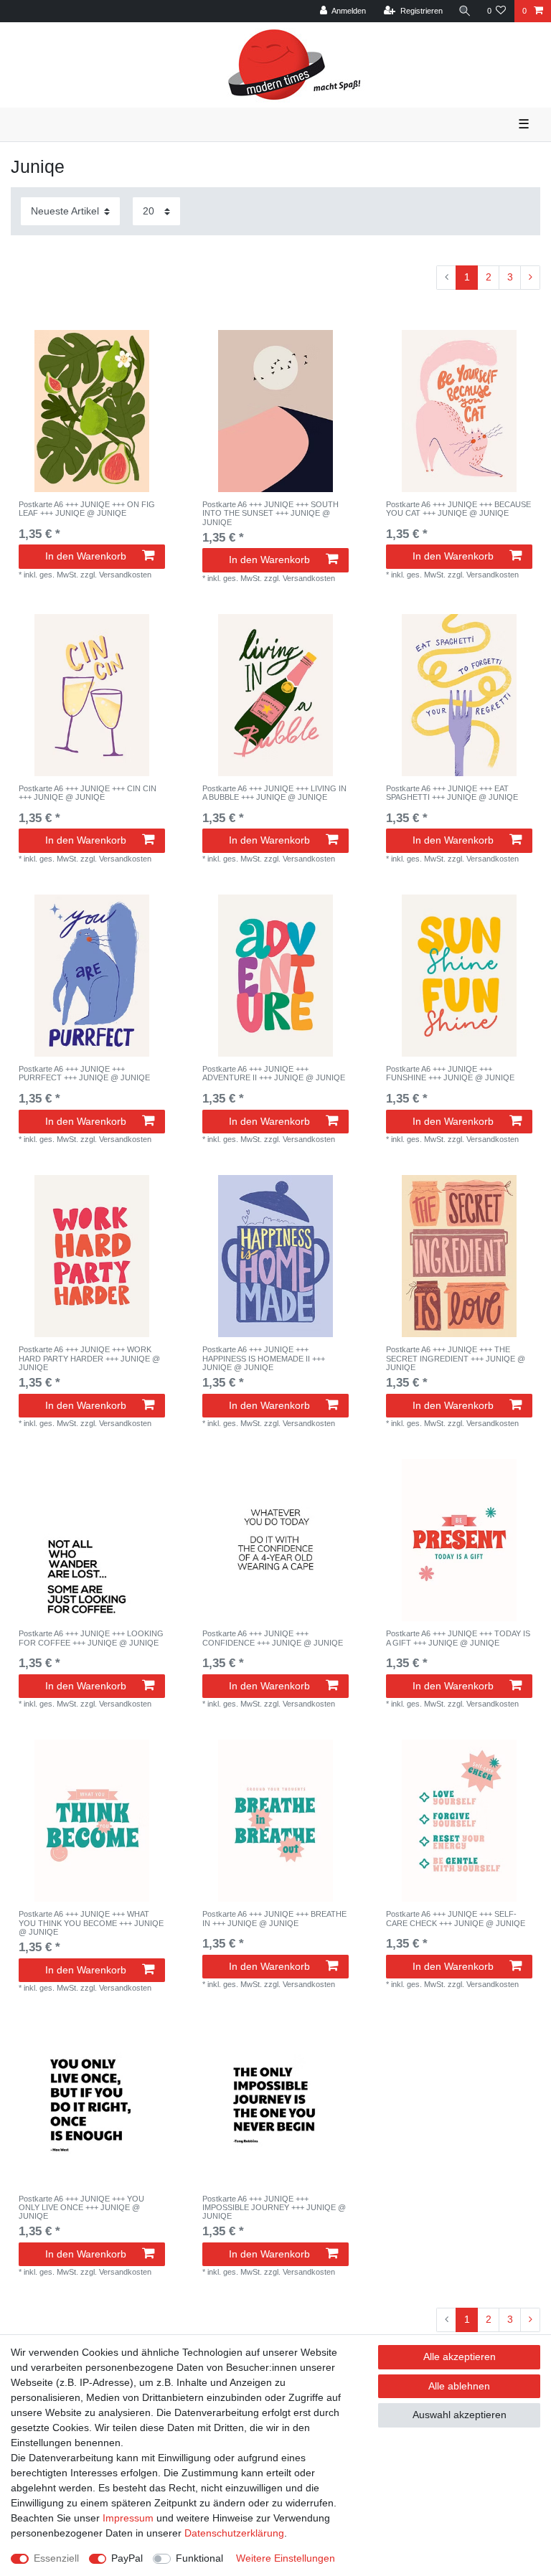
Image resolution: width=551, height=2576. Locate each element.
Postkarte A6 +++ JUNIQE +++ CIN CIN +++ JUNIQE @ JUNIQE (88, 793)
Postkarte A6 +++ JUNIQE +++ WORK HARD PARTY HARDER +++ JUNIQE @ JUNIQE (89, 1358)
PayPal (127, 2558)
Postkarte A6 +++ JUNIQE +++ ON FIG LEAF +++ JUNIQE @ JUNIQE (87, 509)
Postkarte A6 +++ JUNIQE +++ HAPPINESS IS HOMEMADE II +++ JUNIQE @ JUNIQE (264, 1358)
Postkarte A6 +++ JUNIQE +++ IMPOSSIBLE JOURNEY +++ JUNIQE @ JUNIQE (274, 2208)
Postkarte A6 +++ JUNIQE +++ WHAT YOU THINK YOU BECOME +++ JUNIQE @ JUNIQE (91, 1923)
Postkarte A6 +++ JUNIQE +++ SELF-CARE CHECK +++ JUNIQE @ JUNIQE (456, 1918)
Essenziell (56, 2558)
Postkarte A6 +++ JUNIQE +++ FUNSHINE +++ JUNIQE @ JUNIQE (450, 1073)
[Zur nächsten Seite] (530, 278)
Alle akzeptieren (460, 2356)
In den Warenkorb (86, 556)
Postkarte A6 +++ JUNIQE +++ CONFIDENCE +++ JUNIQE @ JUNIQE (273, 1638)
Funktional (199, 2558)
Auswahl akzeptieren (460, 2415)
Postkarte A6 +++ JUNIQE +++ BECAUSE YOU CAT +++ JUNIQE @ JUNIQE (458, 509)
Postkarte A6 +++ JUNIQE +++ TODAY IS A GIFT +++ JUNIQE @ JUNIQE (458, 1638)
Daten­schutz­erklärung (234, 2533)
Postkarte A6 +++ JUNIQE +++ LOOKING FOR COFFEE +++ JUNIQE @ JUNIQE (91, 1638)
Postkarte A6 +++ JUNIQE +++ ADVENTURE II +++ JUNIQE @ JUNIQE (274, 1073)
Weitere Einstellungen (286, 2558)
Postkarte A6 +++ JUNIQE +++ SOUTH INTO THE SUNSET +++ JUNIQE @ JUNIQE (270, 513)
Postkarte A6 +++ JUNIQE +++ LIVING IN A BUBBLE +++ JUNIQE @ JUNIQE (274, 793)
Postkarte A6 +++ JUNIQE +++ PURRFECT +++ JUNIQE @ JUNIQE (84, 1073)
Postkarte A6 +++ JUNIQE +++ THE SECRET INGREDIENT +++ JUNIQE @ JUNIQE (456, 1358)
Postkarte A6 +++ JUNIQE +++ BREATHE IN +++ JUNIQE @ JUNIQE (274, 1918)
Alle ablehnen (459, 2386)
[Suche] (465, 11)
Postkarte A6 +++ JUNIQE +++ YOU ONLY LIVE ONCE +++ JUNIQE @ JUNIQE (81, 2208)
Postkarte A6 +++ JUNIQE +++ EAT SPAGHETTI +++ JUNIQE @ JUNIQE (452, 793)
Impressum (128, 2518)
